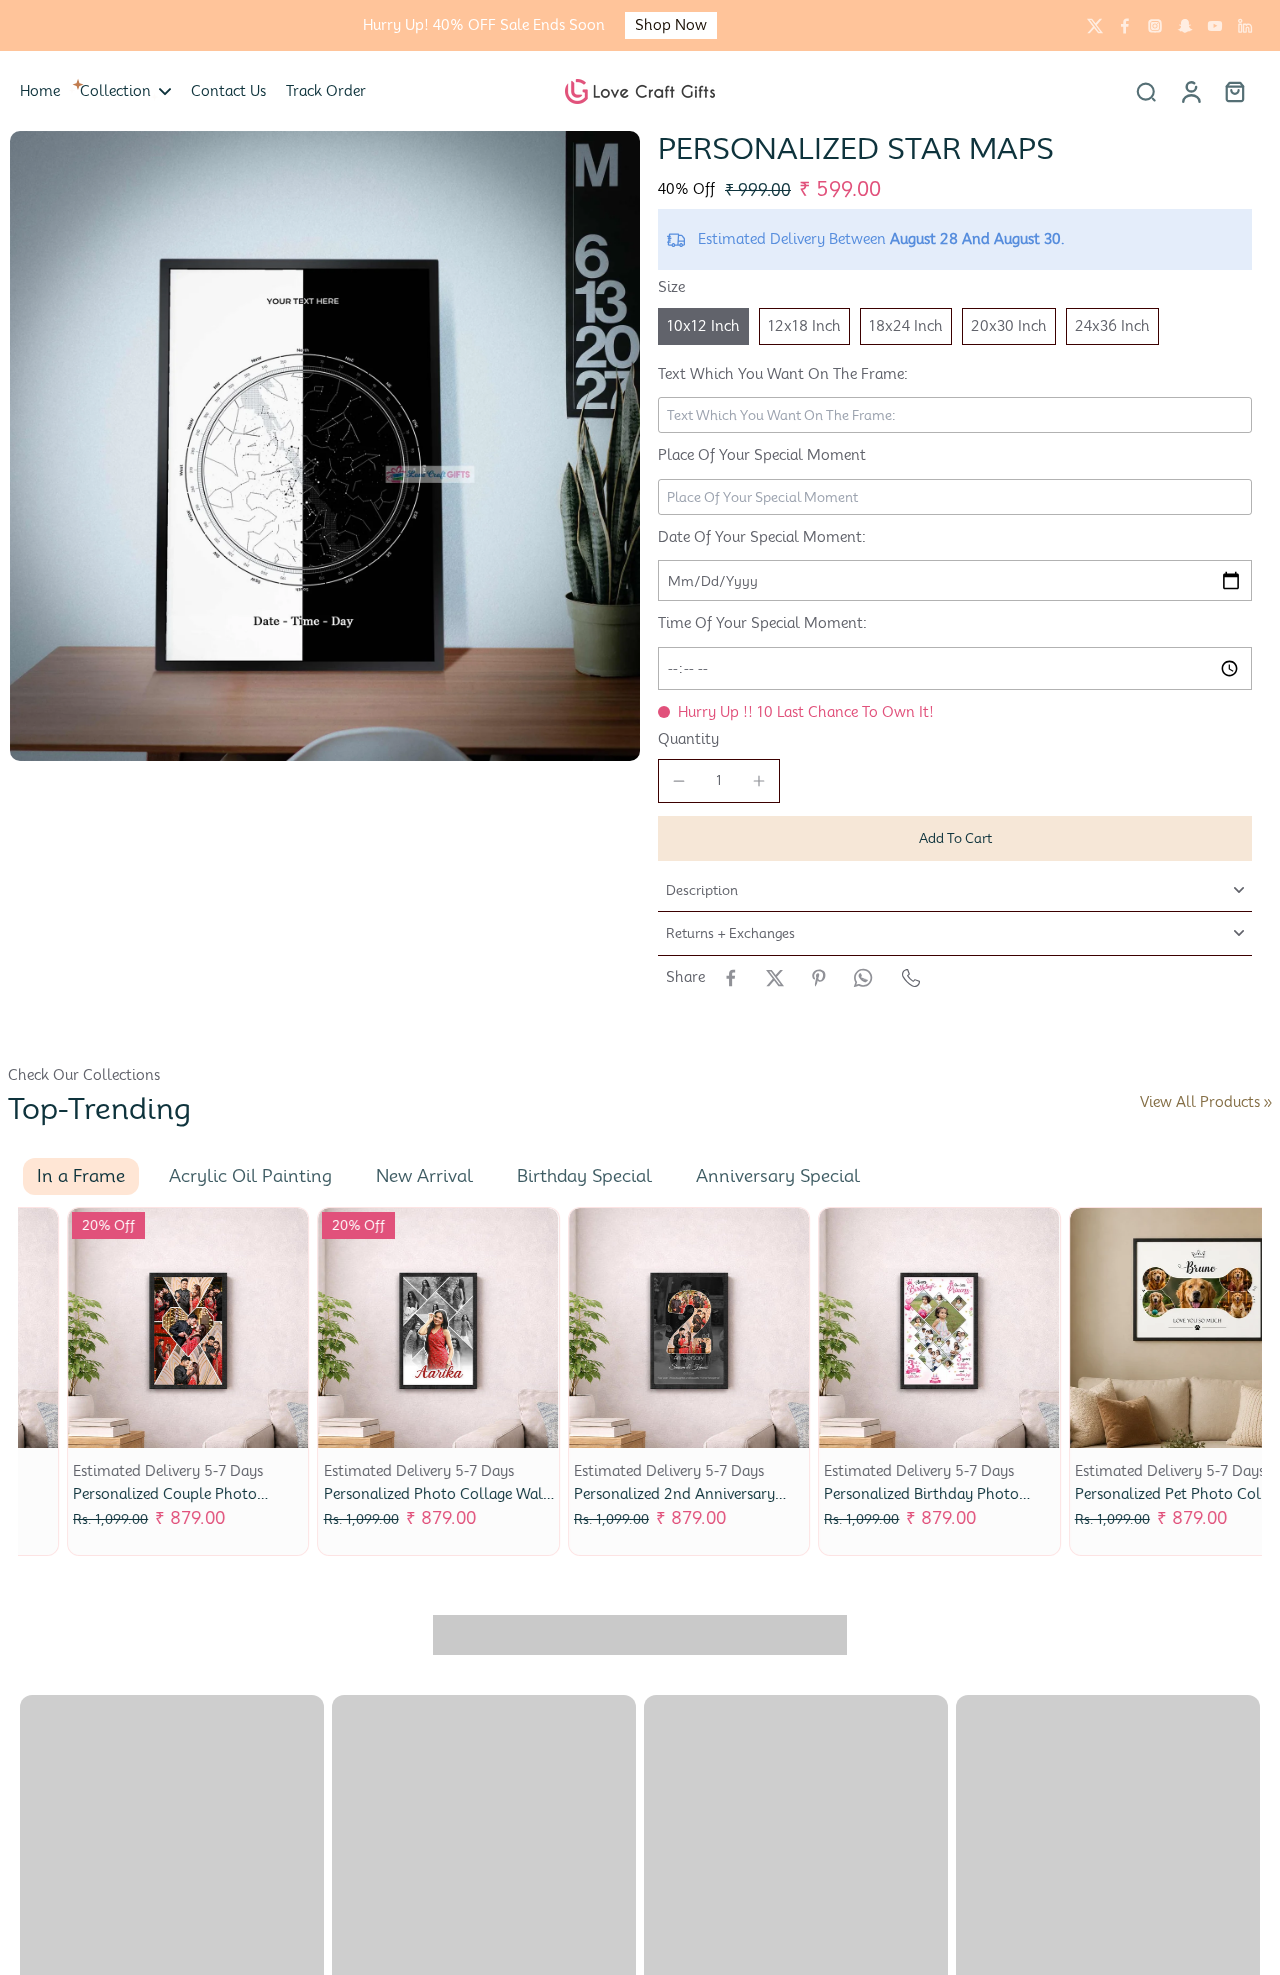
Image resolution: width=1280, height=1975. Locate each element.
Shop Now (156, 25)
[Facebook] (1125, 26)
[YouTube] (1215, 26)
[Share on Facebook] (731, 978)
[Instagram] (1155, 26)
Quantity (688, 739)
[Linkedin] (1245, 26)
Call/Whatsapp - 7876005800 (1009, 25)
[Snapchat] (1185, 26)
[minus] (679, 781)
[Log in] (1190, 91)
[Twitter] (1095, 26)
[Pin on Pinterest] (819, 978)
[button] (955, 838)
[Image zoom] (325, 446)
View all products (1200, 1102)
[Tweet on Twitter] (775, 978)
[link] (1268, 1103)
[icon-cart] (1234, 91)
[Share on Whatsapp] (863, 978)
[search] (1146, 91)
